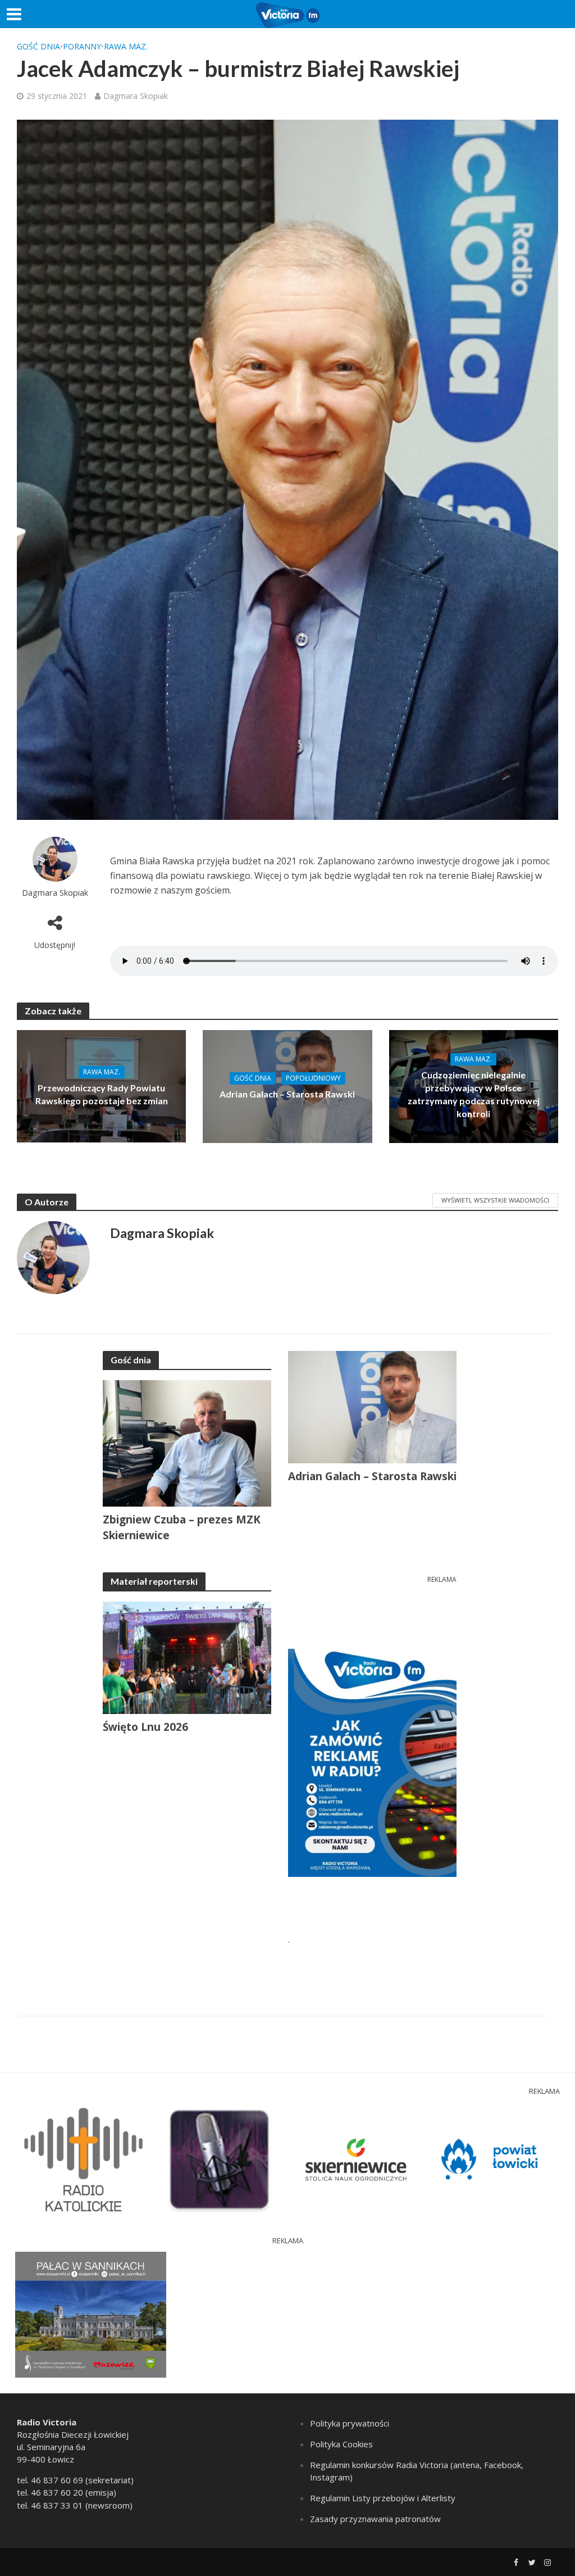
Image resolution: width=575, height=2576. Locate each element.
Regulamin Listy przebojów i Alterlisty (383, 2498)
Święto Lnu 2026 (145, 1727)
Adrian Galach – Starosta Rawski (287, 1094)
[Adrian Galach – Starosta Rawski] (287, 1086)
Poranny (82, 46)
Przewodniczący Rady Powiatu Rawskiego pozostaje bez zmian (102, 1094)
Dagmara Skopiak (136, 96)
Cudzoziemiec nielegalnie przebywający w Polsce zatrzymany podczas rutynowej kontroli (474, 1094)
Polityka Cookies (341, 2444)
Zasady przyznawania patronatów (375, 2519)
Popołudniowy (313, 1078)
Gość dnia (38, 46)
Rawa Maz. (126, 46)
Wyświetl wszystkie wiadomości (495, 1200)
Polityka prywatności (350, 2423)
